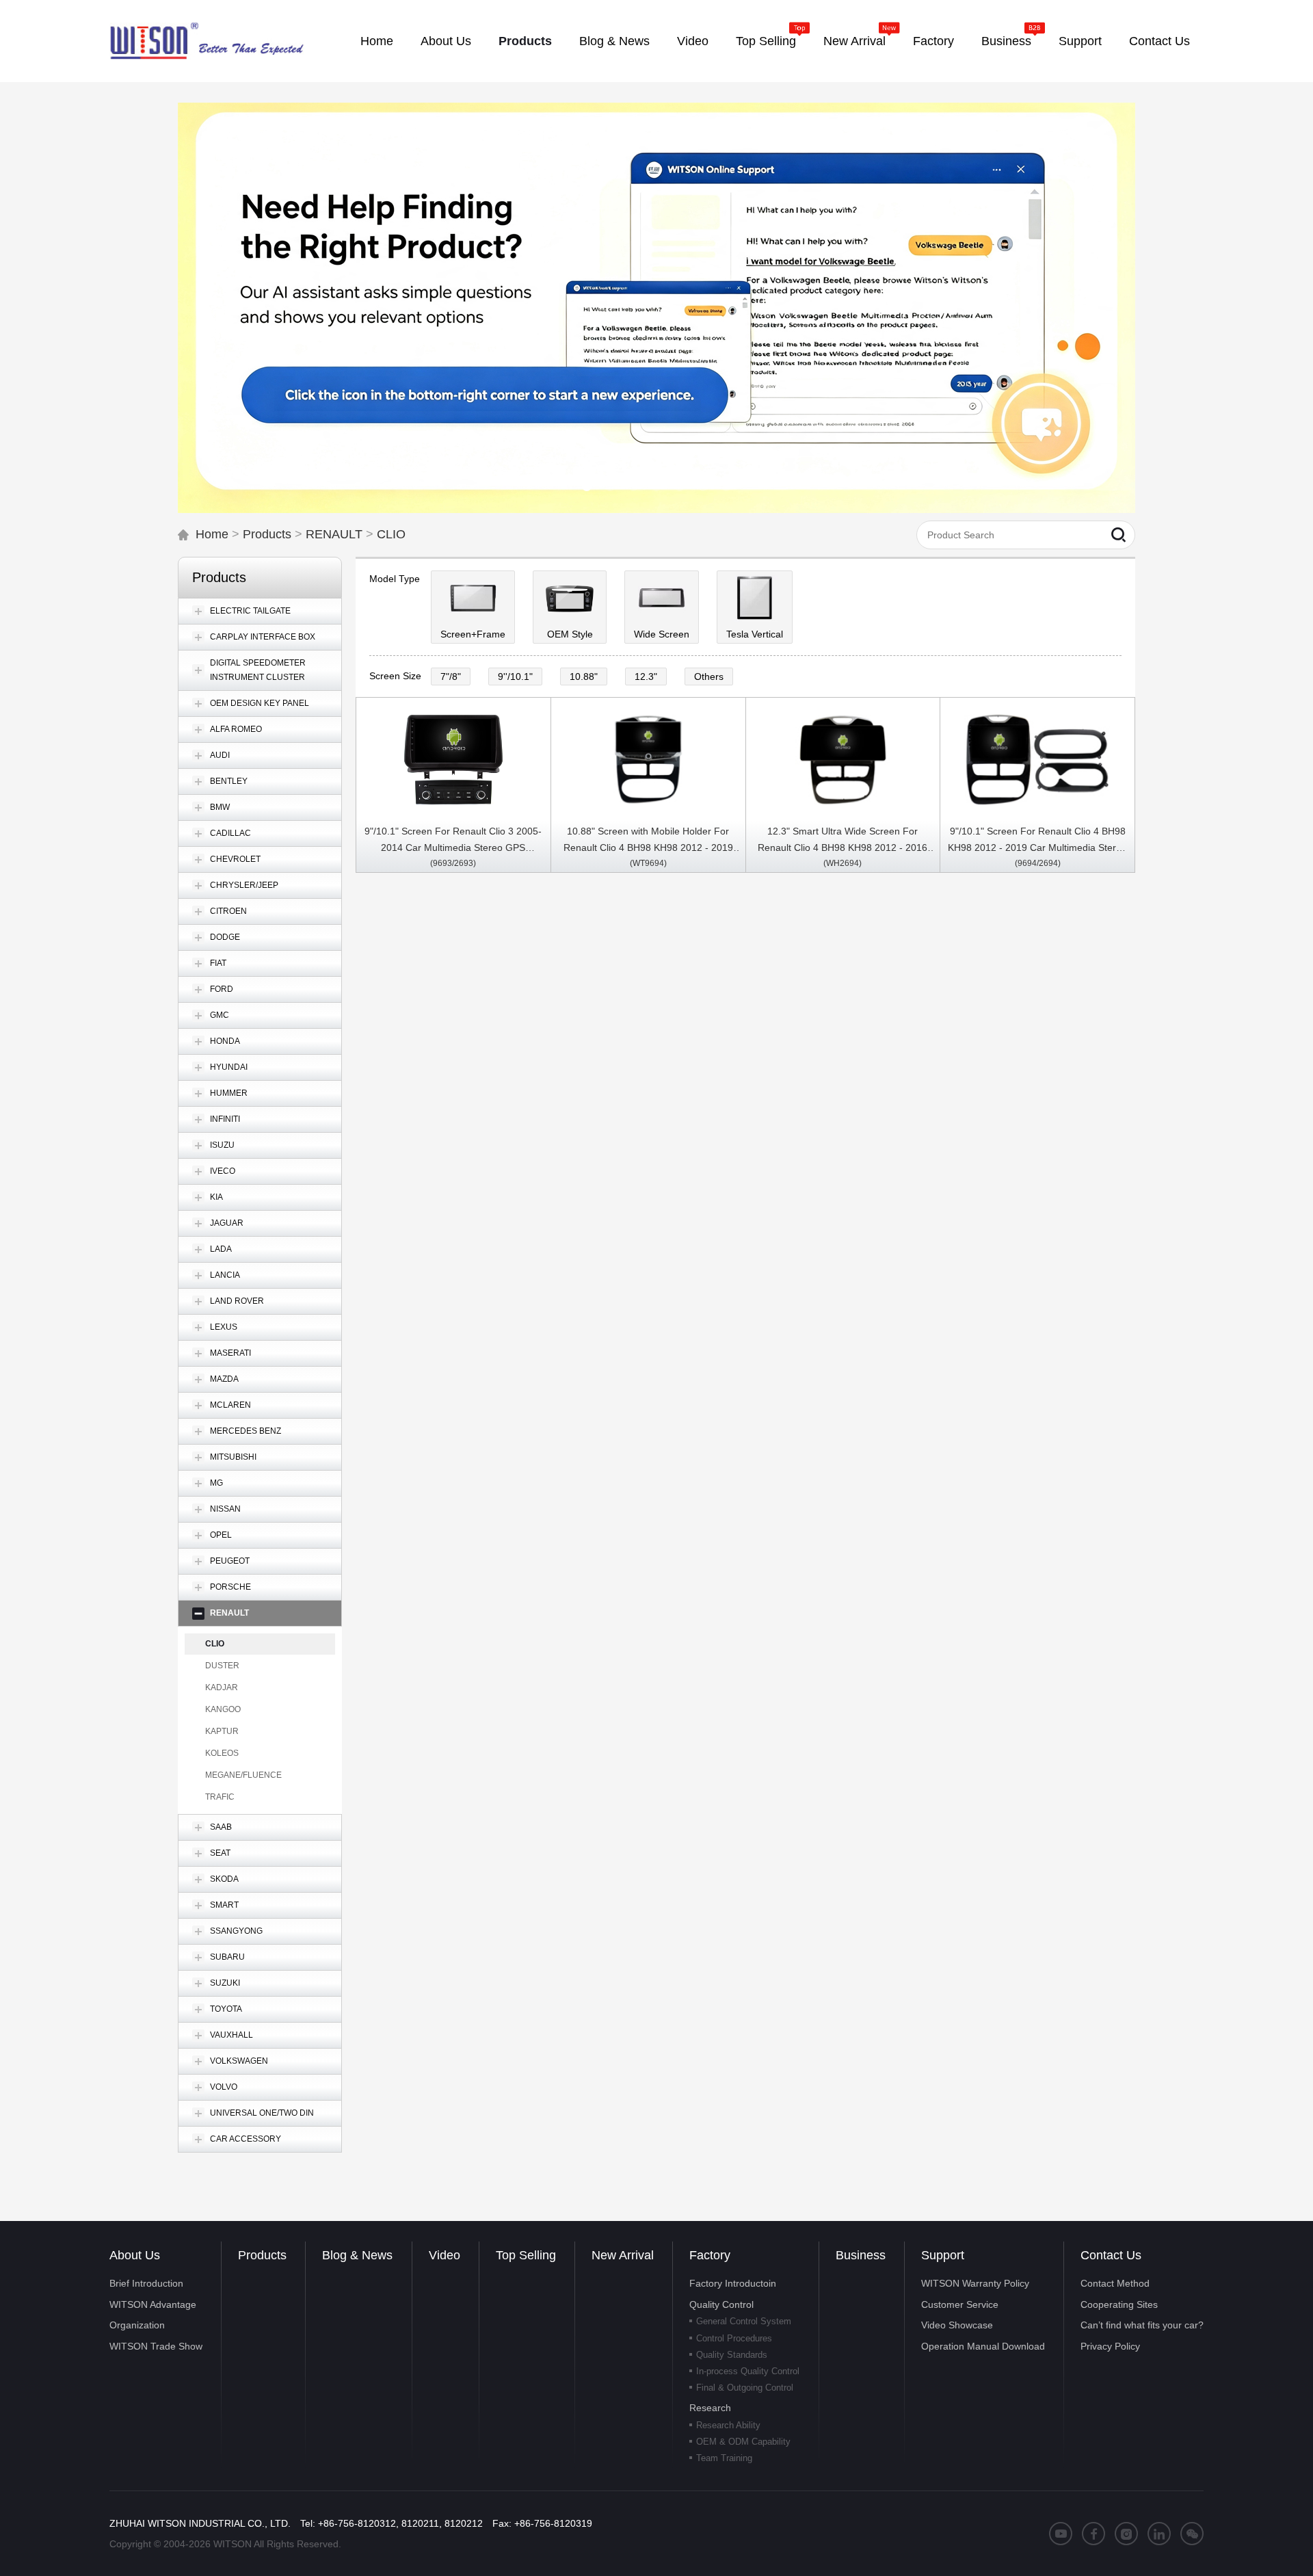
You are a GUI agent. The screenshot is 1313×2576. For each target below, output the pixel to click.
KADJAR (222, 1687)
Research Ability (728, 2425)
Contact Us (1111, 2255)
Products (267, 534)
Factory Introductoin (733, 2283)
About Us (135, 2255)
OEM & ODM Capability (743, 2442)
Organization (137, 2325)
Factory (710, 2255)
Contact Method (1115, 2283)
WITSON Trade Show (156, 2346)
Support (943, 2255)
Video (445, 2255)
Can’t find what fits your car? (1142, 2325)
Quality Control (721, 2304)
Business (861, 2255)
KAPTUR (222, 1731)
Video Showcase (957, 2325)
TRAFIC (220, 1797)
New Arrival (623, 2255)
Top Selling (526, 2255)
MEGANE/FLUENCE (243, 1775)
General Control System (744, 2321)
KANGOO (223, 1709)
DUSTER (222, 1666)
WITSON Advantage (153, 2304)
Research (710, 2408)
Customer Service (960, 2304)
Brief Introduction (146, 2283)
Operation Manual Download (983, 2346)
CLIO (391, 534)
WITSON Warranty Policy (975, 2283)
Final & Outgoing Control (745, 2388)
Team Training (724, 2458)
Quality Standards (732, 2355)
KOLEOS (222, 1753)
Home (212, 534)
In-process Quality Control (748, 2371)
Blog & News (357, 2255)
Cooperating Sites (1119, 2304)
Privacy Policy (1110, 2346)
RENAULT (334, 534)
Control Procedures (734, 2338)
